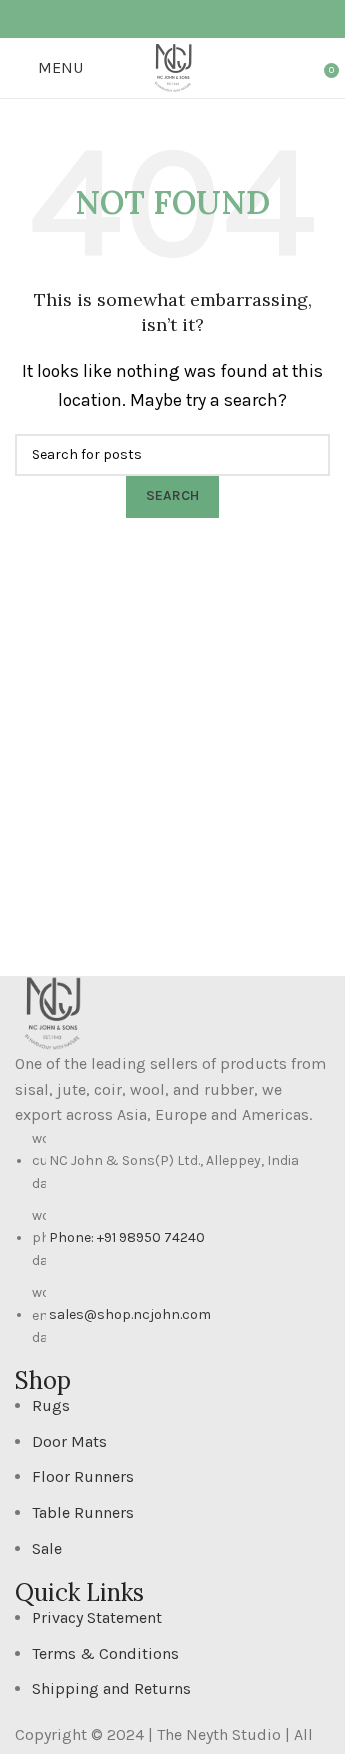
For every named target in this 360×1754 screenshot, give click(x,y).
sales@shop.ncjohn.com (130, 1314)
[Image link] (52, 1011)
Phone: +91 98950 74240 (127, 1237)
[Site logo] (173, 66)
